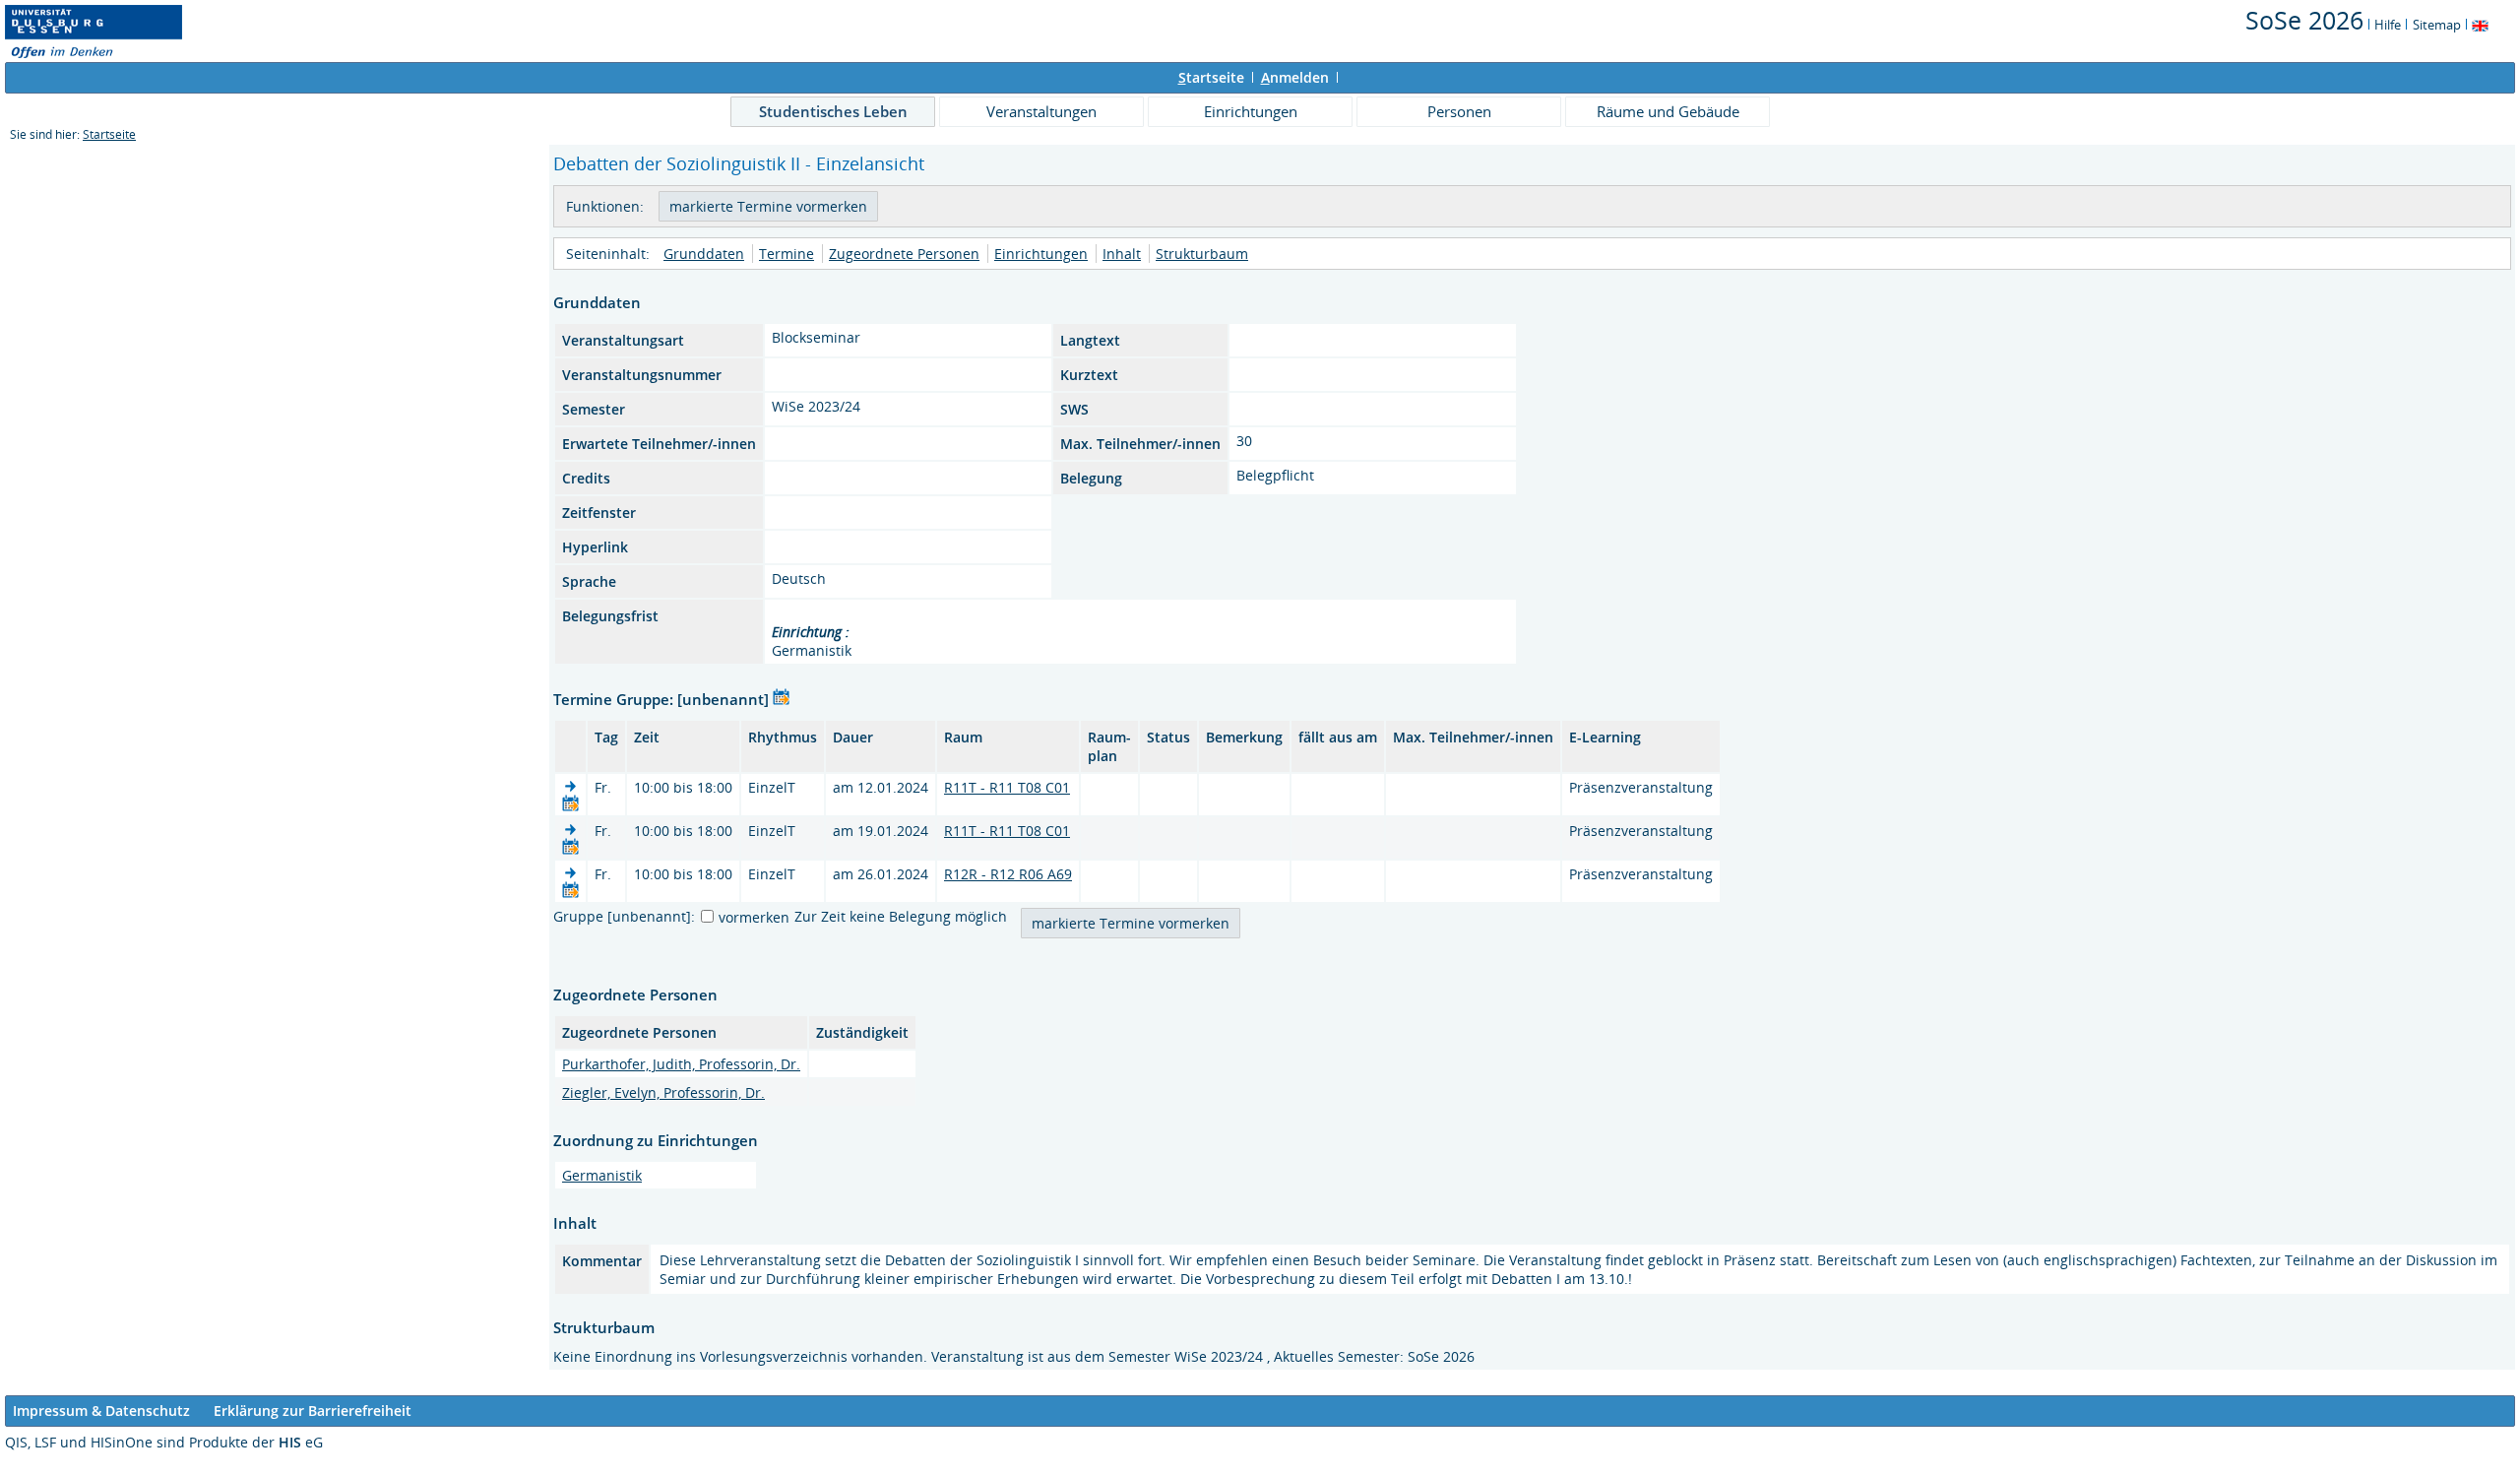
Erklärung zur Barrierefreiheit (313, 1411)
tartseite (1211, 77)
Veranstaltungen (1041, 111)
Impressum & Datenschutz (101, 1411)
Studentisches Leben (833, 111)
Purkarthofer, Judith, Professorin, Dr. (681, 1064)
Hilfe (2388, 25)
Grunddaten (704, 254)
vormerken (754, 917)
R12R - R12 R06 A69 (1008, 874)
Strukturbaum (1202, 254)
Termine (787, 254)
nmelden (1295, 77)
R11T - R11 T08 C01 (1007, 787)
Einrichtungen (1251, 111)
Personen (1459, 111)
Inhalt (1122, 254)
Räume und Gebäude (1668, 111)
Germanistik (602, 1175)
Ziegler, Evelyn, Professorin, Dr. (663, 1092)
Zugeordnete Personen (904, 254)
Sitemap (2437, 25)
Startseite (109, 134)
